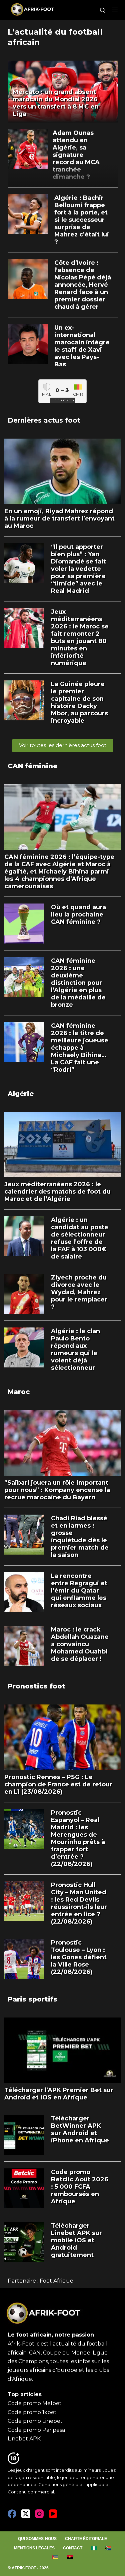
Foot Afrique (56, 2281)
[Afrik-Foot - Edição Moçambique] (55, 2557)
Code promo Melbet (35, 2403)
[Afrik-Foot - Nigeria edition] (94, 2548)
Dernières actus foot (44, 420)
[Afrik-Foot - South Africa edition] (108, 2548)
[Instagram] (39, 2514)
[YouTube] (53, 2514)
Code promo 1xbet (32, 2412)
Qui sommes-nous (37, 2539)
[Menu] (115, 10)
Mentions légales (34, 2548)
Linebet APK (24, 2439)
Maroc (19, 1392)
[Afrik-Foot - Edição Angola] (70, 2557)
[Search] (102, 10)
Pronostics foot (36, 1686)
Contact (73, 2548)
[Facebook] (12, 2514)
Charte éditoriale (86, 2539)
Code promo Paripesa (36, 2430)
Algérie (21, 1094)
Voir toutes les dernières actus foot (63, 745)
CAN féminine (32, 766)
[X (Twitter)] (26, 2514)
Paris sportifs (32, 1999)
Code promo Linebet (35, 2421)
